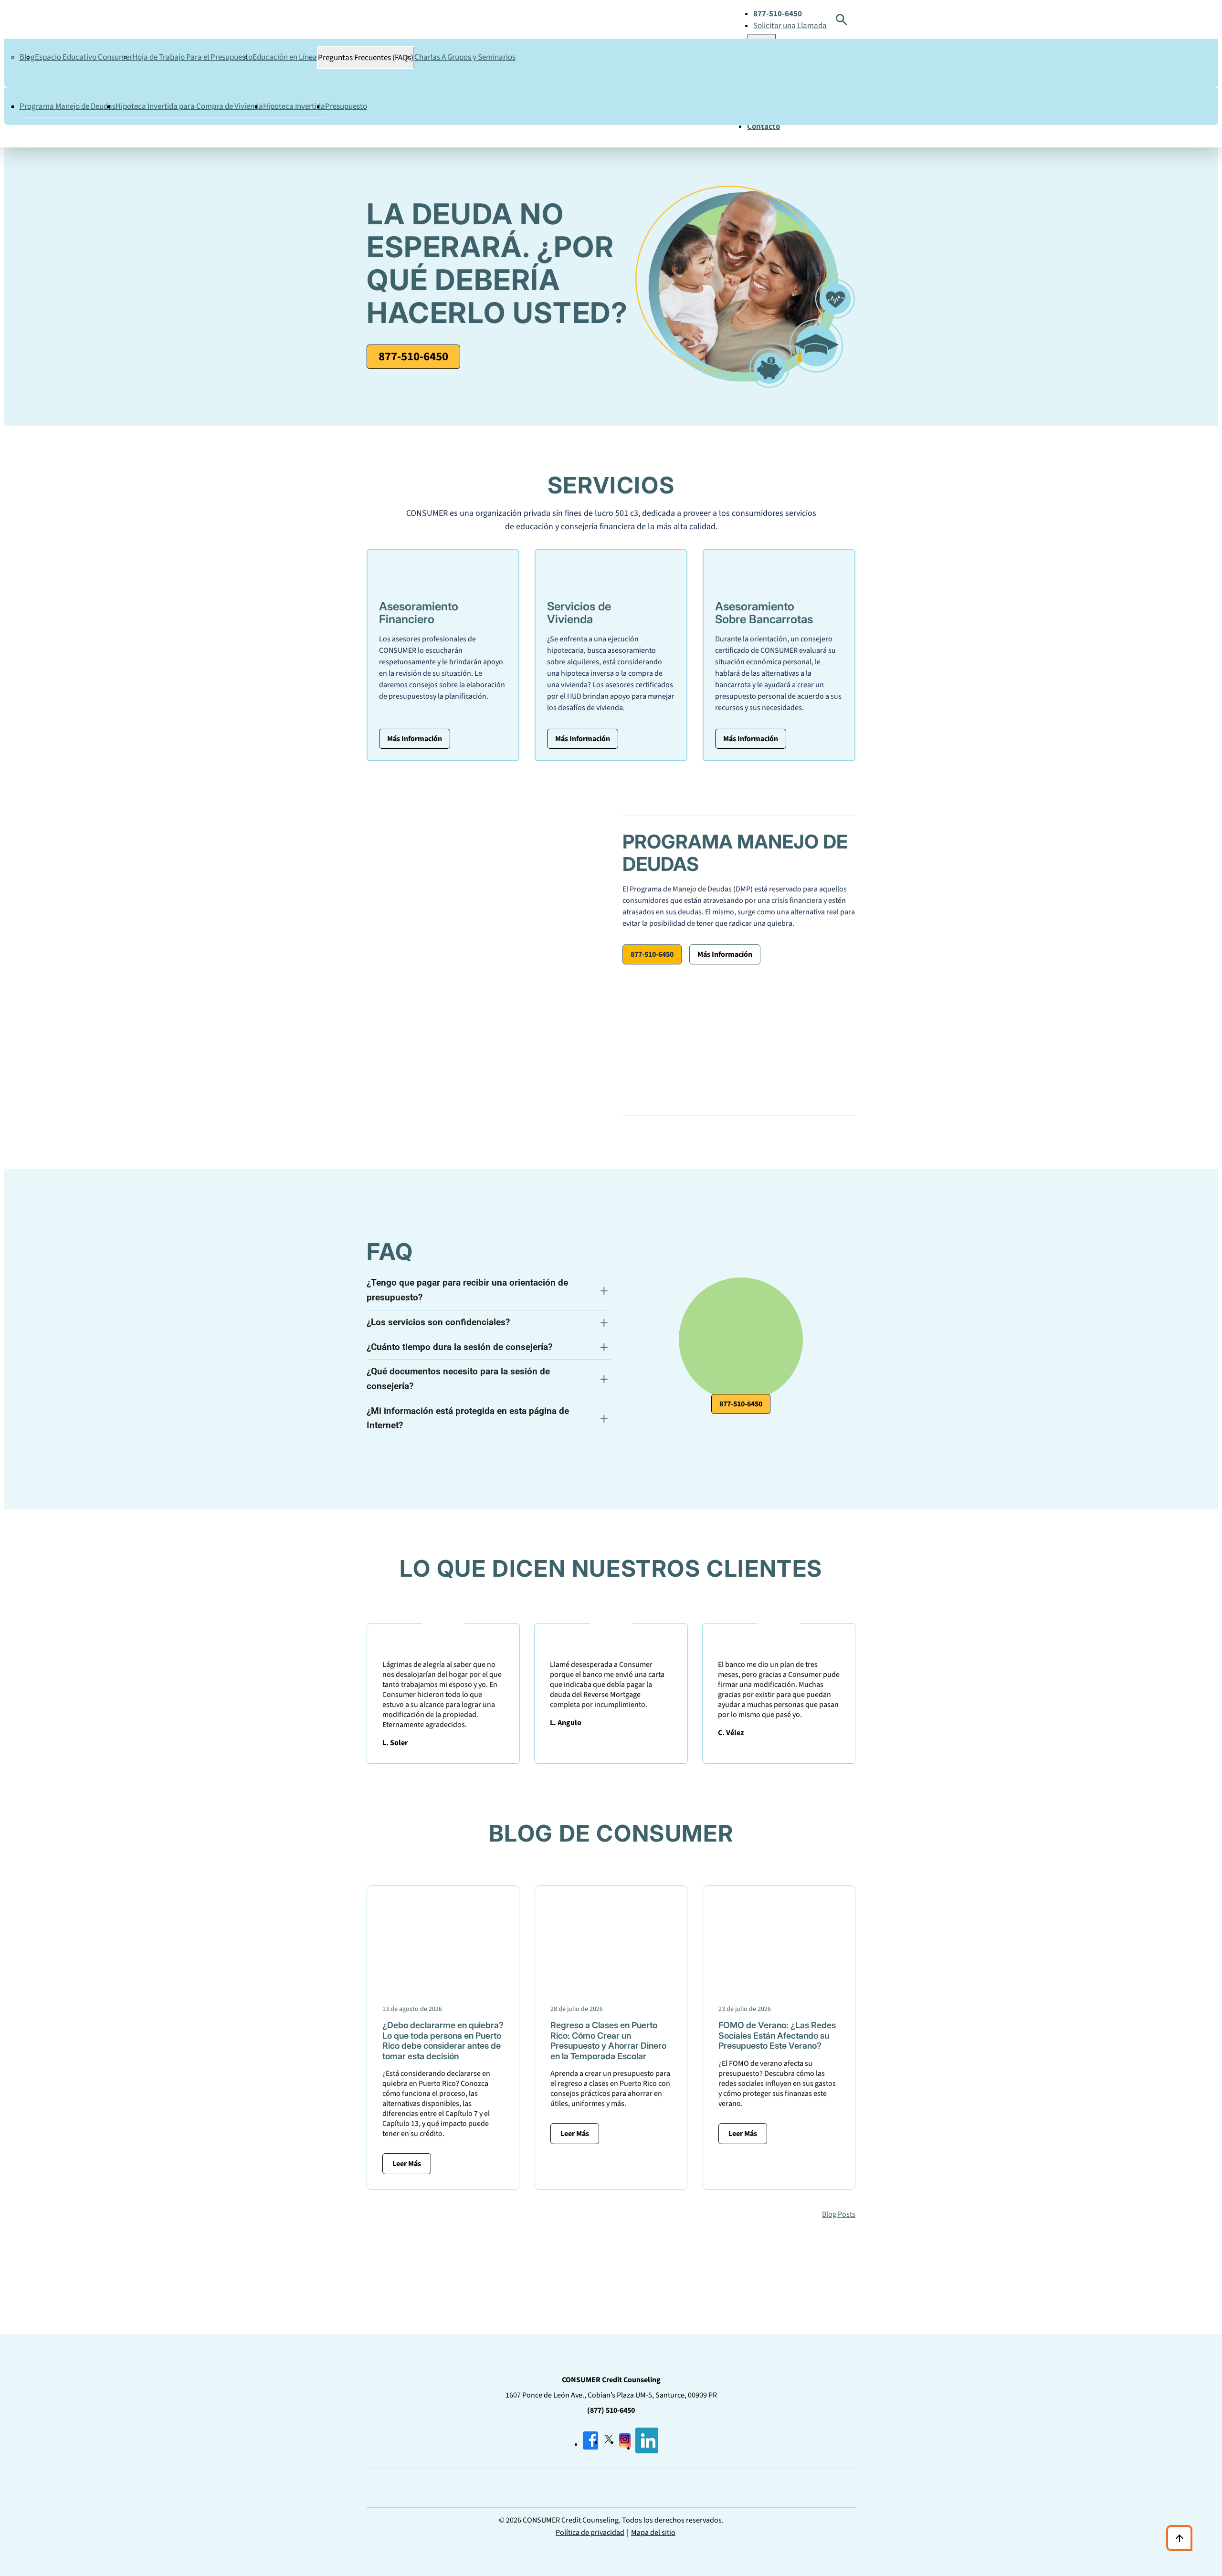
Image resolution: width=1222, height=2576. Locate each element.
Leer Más (407, 2164)
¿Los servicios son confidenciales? (438, 1322)
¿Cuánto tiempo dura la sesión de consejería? (459, 1347)
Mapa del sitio (653, 2533)
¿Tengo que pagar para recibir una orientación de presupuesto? (467, 1290)
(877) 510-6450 (611, 2410)
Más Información (415, 739)
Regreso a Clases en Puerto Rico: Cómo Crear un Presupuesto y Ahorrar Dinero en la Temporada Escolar (608, 2041)
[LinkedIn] (647, 2448)
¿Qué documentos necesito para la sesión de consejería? (458, 1379)
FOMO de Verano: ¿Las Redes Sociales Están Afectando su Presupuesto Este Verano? (777, 2035)
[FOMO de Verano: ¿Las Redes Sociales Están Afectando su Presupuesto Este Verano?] (779, 1985)
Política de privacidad (590, 2533)
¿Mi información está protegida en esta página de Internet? (468, 1418)
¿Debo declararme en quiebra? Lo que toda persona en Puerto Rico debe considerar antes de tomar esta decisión (443, 2041)
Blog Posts (839, 2214)
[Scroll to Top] (1179, 2538)
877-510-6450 (413, 356)
